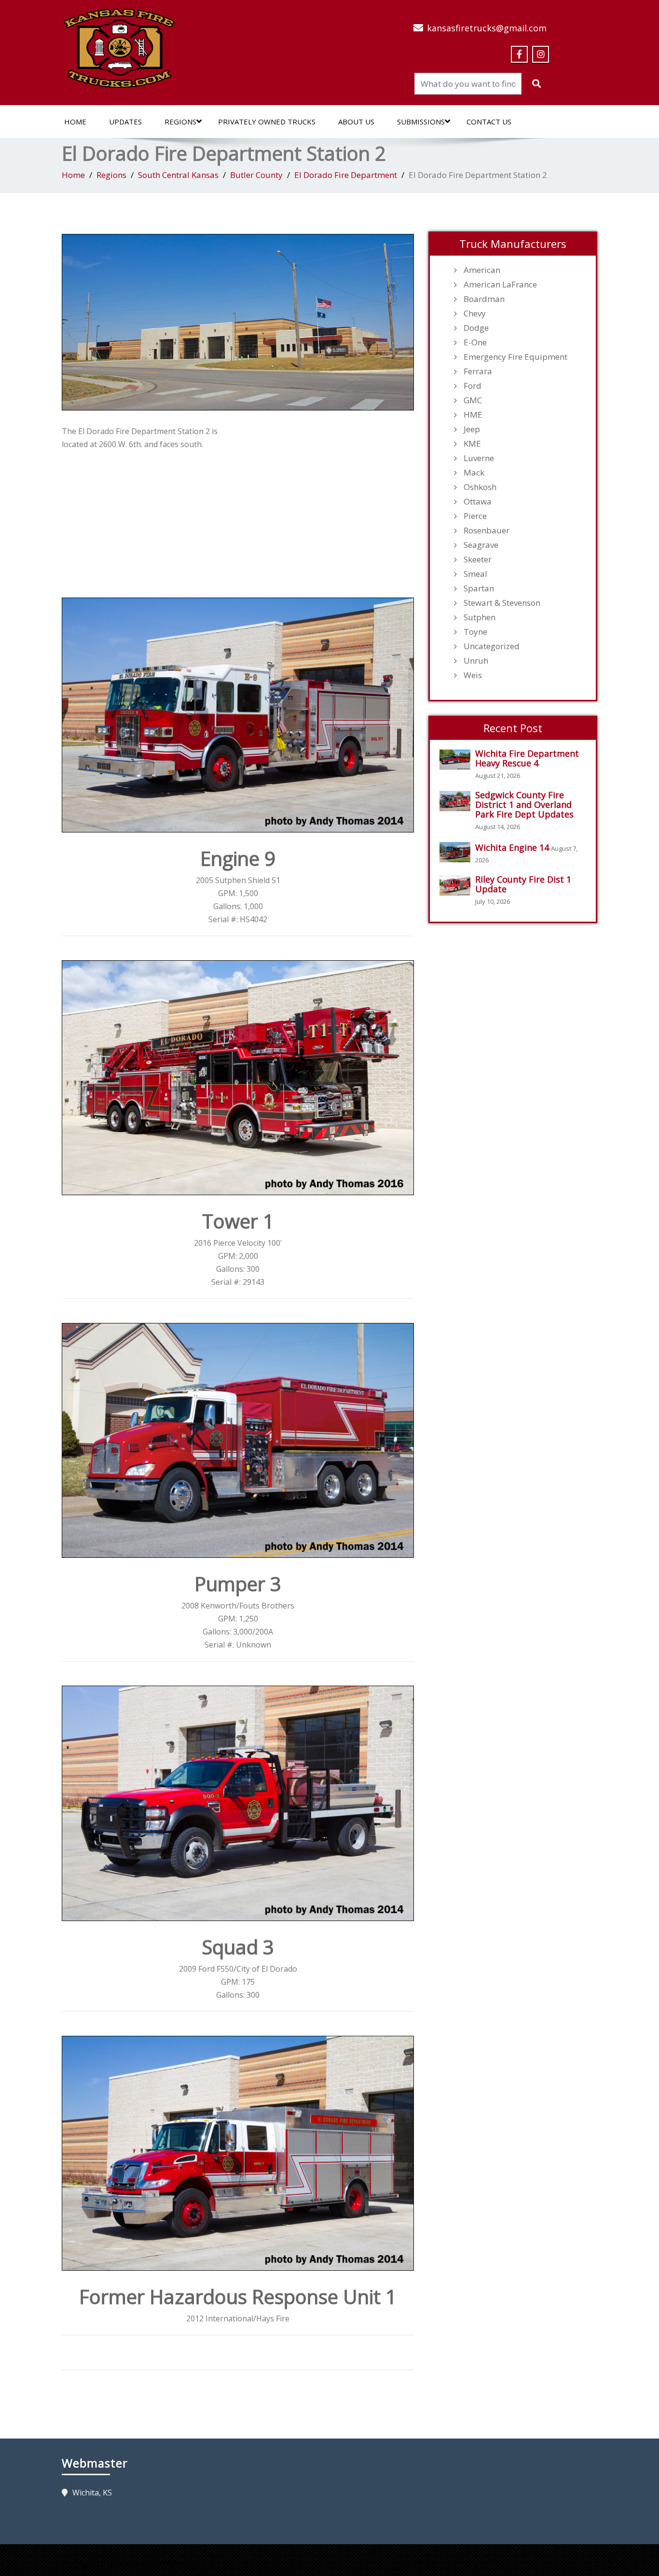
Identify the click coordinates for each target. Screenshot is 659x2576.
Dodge (476, 328)
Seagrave (481, 545)
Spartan (479, 588)
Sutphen (480, 617)
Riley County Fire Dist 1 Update (523, 884)
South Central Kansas (178, 175)
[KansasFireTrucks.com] (119, 45)
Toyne (475, 632)
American (482, 270)
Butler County (256, 175)
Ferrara (478, 371)
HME (473, 415)
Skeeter (478, 559)
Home (75, 122)
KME (472, 444)
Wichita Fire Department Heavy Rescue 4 (527, 758)
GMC (473, 400)
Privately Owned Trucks (267, 122)
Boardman (484, 299)
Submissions (421, 122)
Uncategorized (492, 646)
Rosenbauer (487, 531)
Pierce (475, 516)
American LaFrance (500, 285)
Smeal (475, 574)
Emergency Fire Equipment (515, 357)
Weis (473, 675)
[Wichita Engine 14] (457, 852)
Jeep (472, 429)
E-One (475, 342)
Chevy (475, 313)
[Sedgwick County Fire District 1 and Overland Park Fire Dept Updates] (457, 801)
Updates (125, 122)
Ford (473, 386)
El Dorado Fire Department (346, 175)
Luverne (479, 458)
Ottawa (478, 502)
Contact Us (489, 122)
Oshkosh (480, 487)
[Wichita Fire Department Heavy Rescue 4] (457, 760)
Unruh (476, 661)
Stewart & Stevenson (502, 603)
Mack (474, 473)
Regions (180, 122)
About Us (356, 122)
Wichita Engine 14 (512, 847)
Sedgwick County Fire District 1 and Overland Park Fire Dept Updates (524, 804)
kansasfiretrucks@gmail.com (487, 28)
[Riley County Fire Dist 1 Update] (457, 886)
